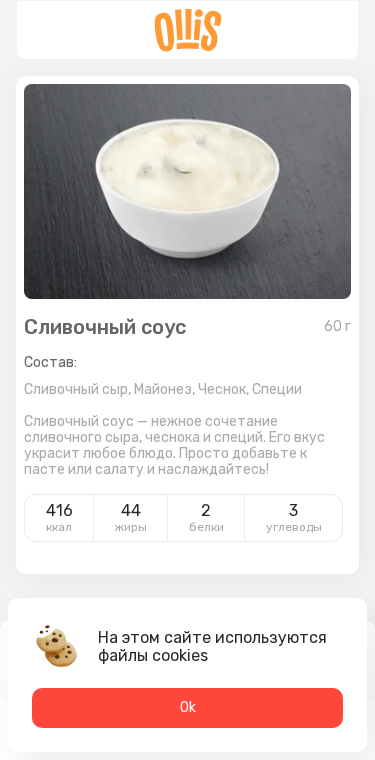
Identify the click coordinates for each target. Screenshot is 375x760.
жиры (131, 527)
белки (206, 527)
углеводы (294, 527)
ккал (59, 527)
